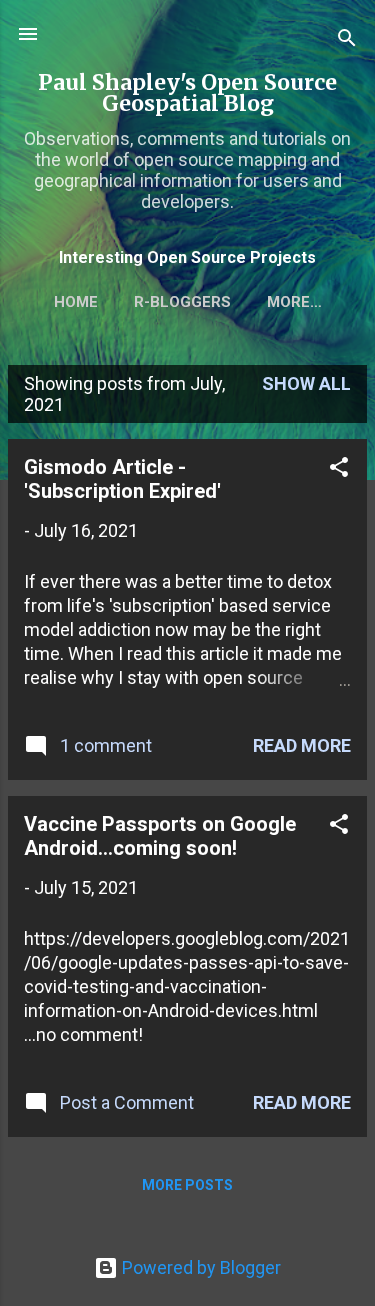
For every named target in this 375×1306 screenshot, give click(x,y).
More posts (187, 1185)
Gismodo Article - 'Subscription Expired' (122, 479)
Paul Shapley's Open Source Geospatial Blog (187, 93)
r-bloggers (182, 302)
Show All (306, 383)
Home (76, 302)
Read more (302, 745)
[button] (339, 470)
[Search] (347, 40)
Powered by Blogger (199, 1267)
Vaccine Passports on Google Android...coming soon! (160, 836)
